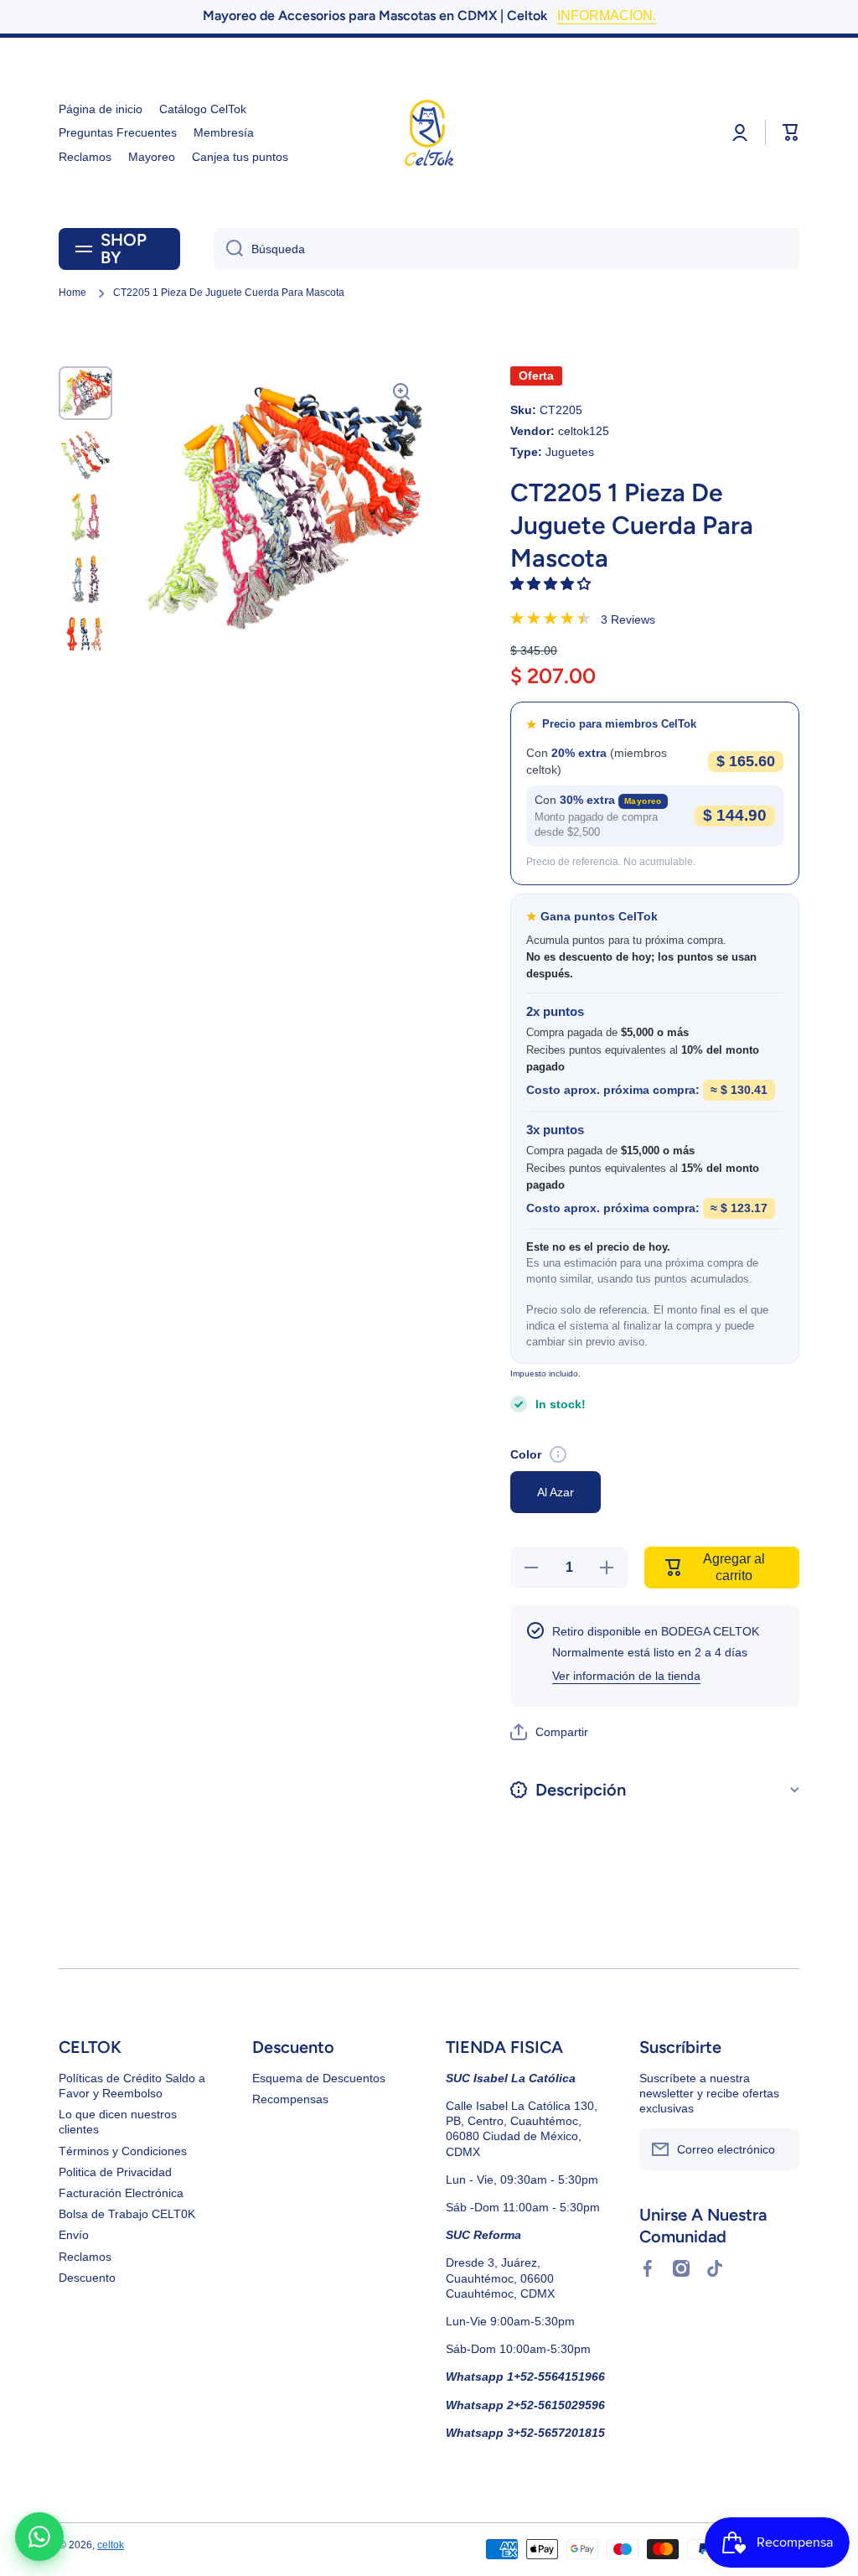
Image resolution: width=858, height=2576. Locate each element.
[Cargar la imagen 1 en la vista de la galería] (85, 393)
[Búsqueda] (228, 249)
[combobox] (507, 249)
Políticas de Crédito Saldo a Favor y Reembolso (132, 2086)
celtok (111, 2545)
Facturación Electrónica (121, 2193)
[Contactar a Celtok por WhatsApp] (39, 2537)
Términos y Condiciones (123, 2151)
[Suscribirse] (778, 2149)
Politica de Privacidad (115, 2172)
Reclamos (85, 2257)
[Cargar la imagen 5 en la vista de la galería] (85, 641)
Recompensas (290, 2099)
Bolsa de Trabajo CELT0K (127, 2214)
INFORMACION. (607, 16)
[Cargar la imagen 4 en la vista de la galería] (85, 579)
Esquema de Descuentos (319, 2078)
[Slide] (558, 1454)
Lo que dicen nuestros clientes (118, 2122)
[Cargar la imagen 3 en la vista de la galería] (85, 517)
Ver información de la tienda (626, 1676)
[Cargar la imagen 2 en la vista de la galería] (85, 455)
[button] (552, 584)
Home (72, 293)
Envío (74, 2235)
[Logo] (429, 133)
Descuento (87, 2278)
